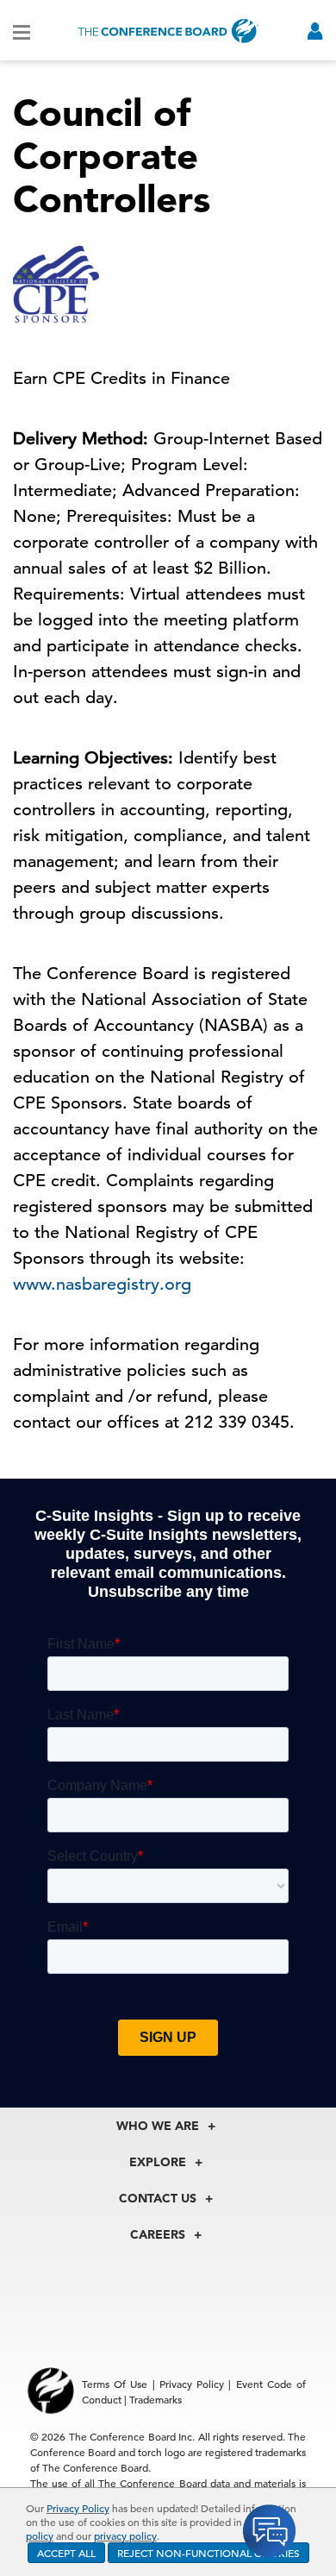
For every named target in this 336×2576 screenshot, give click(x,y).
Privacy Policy (78, 2508)
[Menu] (22, 31)
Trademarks (156, 2399)
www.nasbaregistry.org (102, 1284)
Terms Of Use (115, 2384)
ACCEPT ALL (66, 2553)
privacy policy (125, 2535)
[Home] (168, 31)
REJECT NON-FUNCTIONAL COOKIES (208, 2553)
